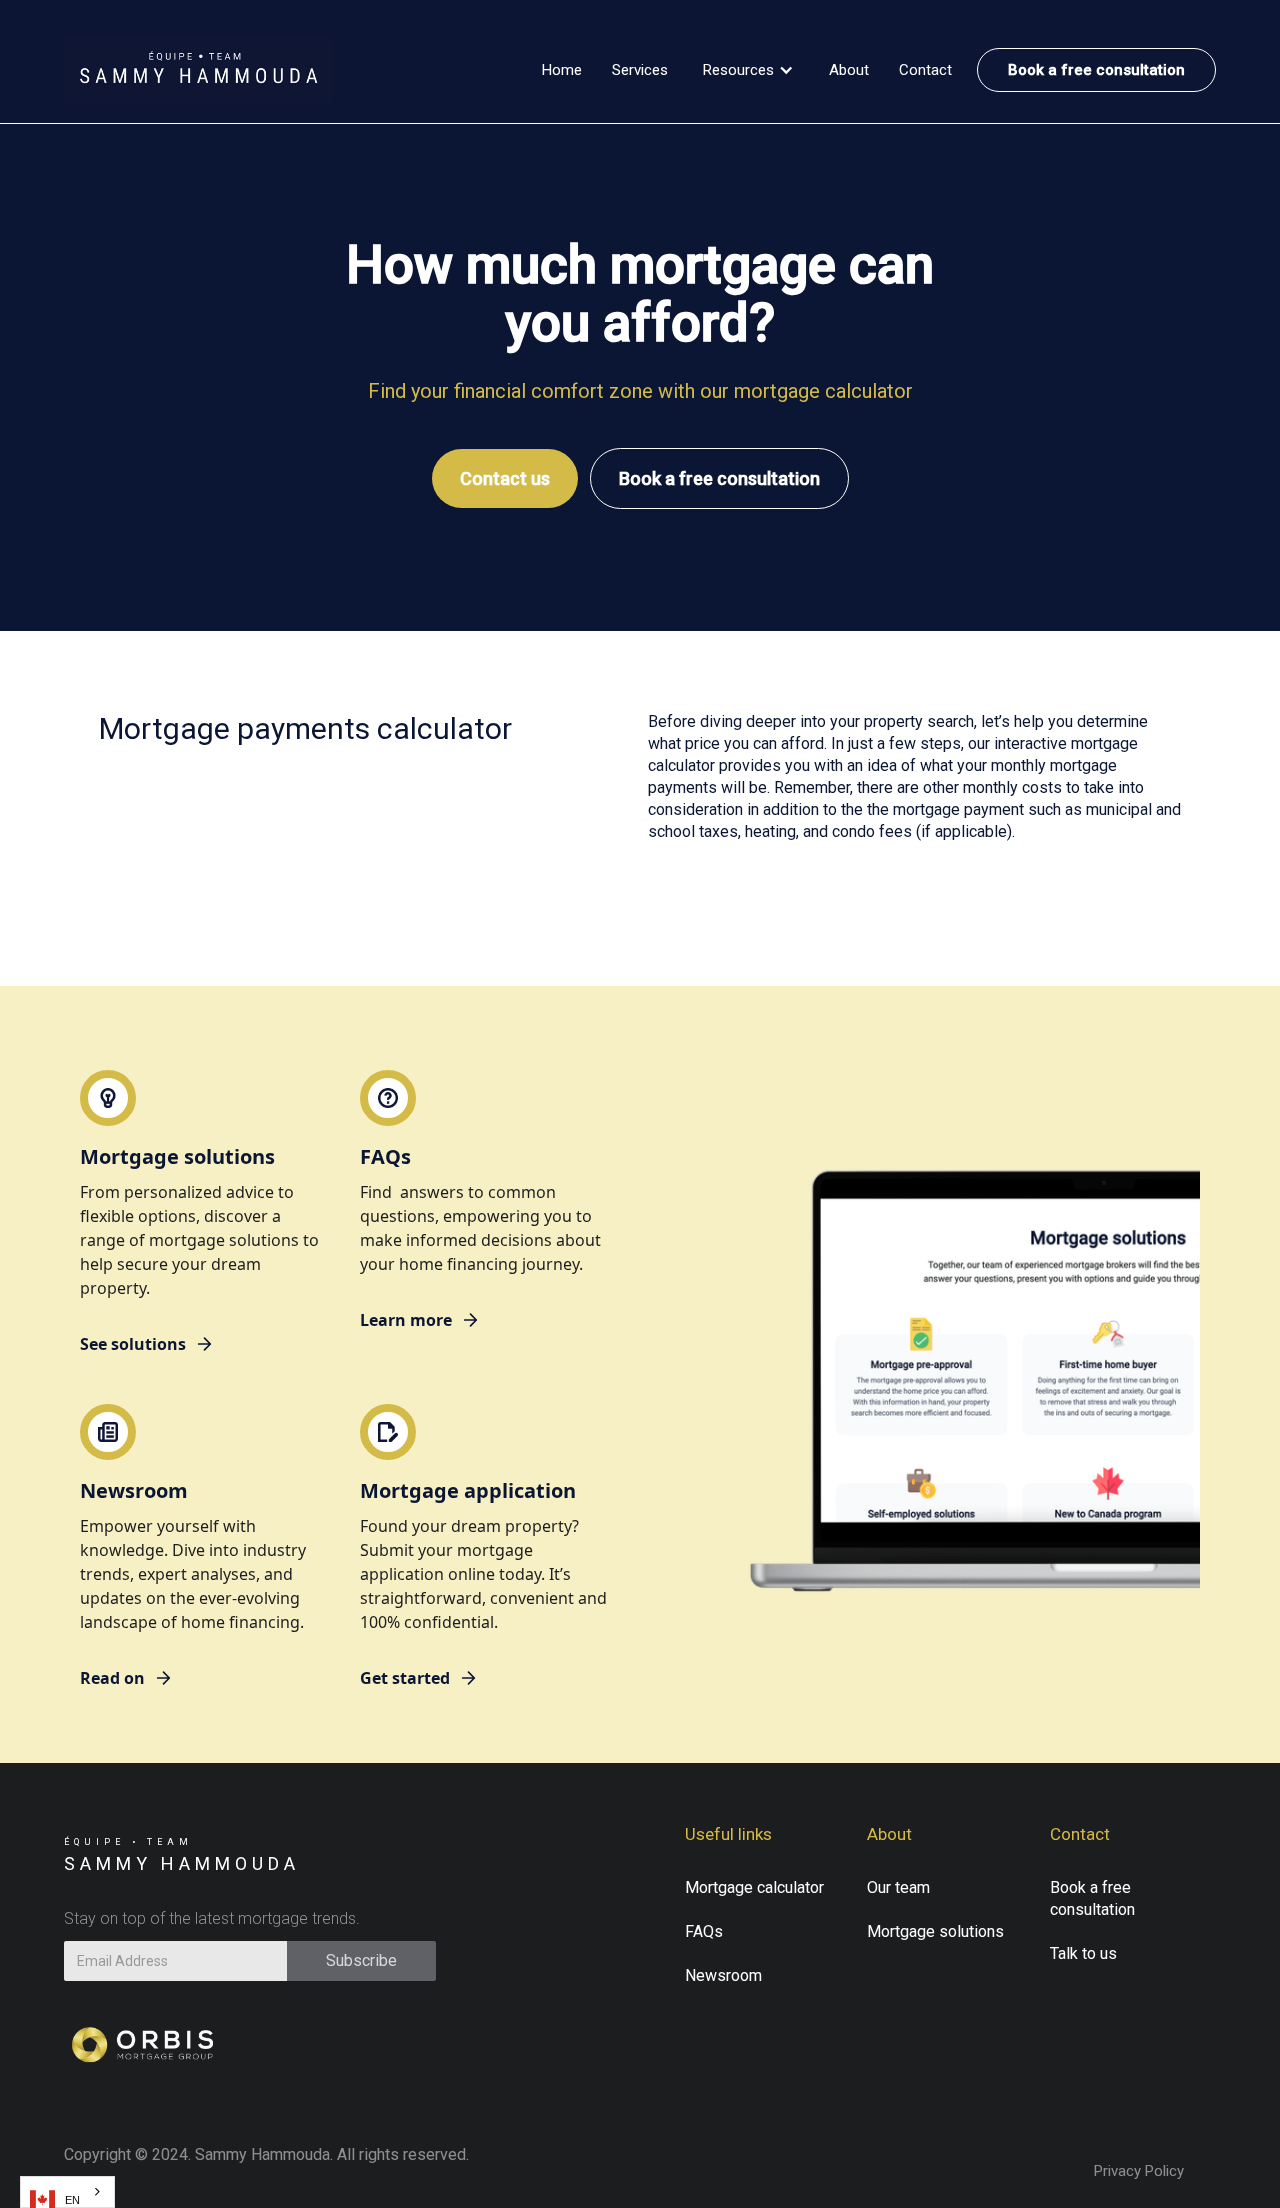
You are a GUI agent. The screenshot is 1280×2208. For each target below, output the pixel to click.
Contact (925, 70)
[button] (748, 70)
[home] (198, 69)
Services (640, 70)
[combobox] (67, 2192)
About (849, 70)
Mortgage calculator (754, 1887)
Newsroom (723, 1975)
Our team (898, 1887)
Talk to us (1083, 1953)
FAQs (704, 1931)
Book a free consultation (1096, 70)
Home (562, 70)
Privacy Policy (1139, 2171)
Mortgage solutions (935, 1931)
